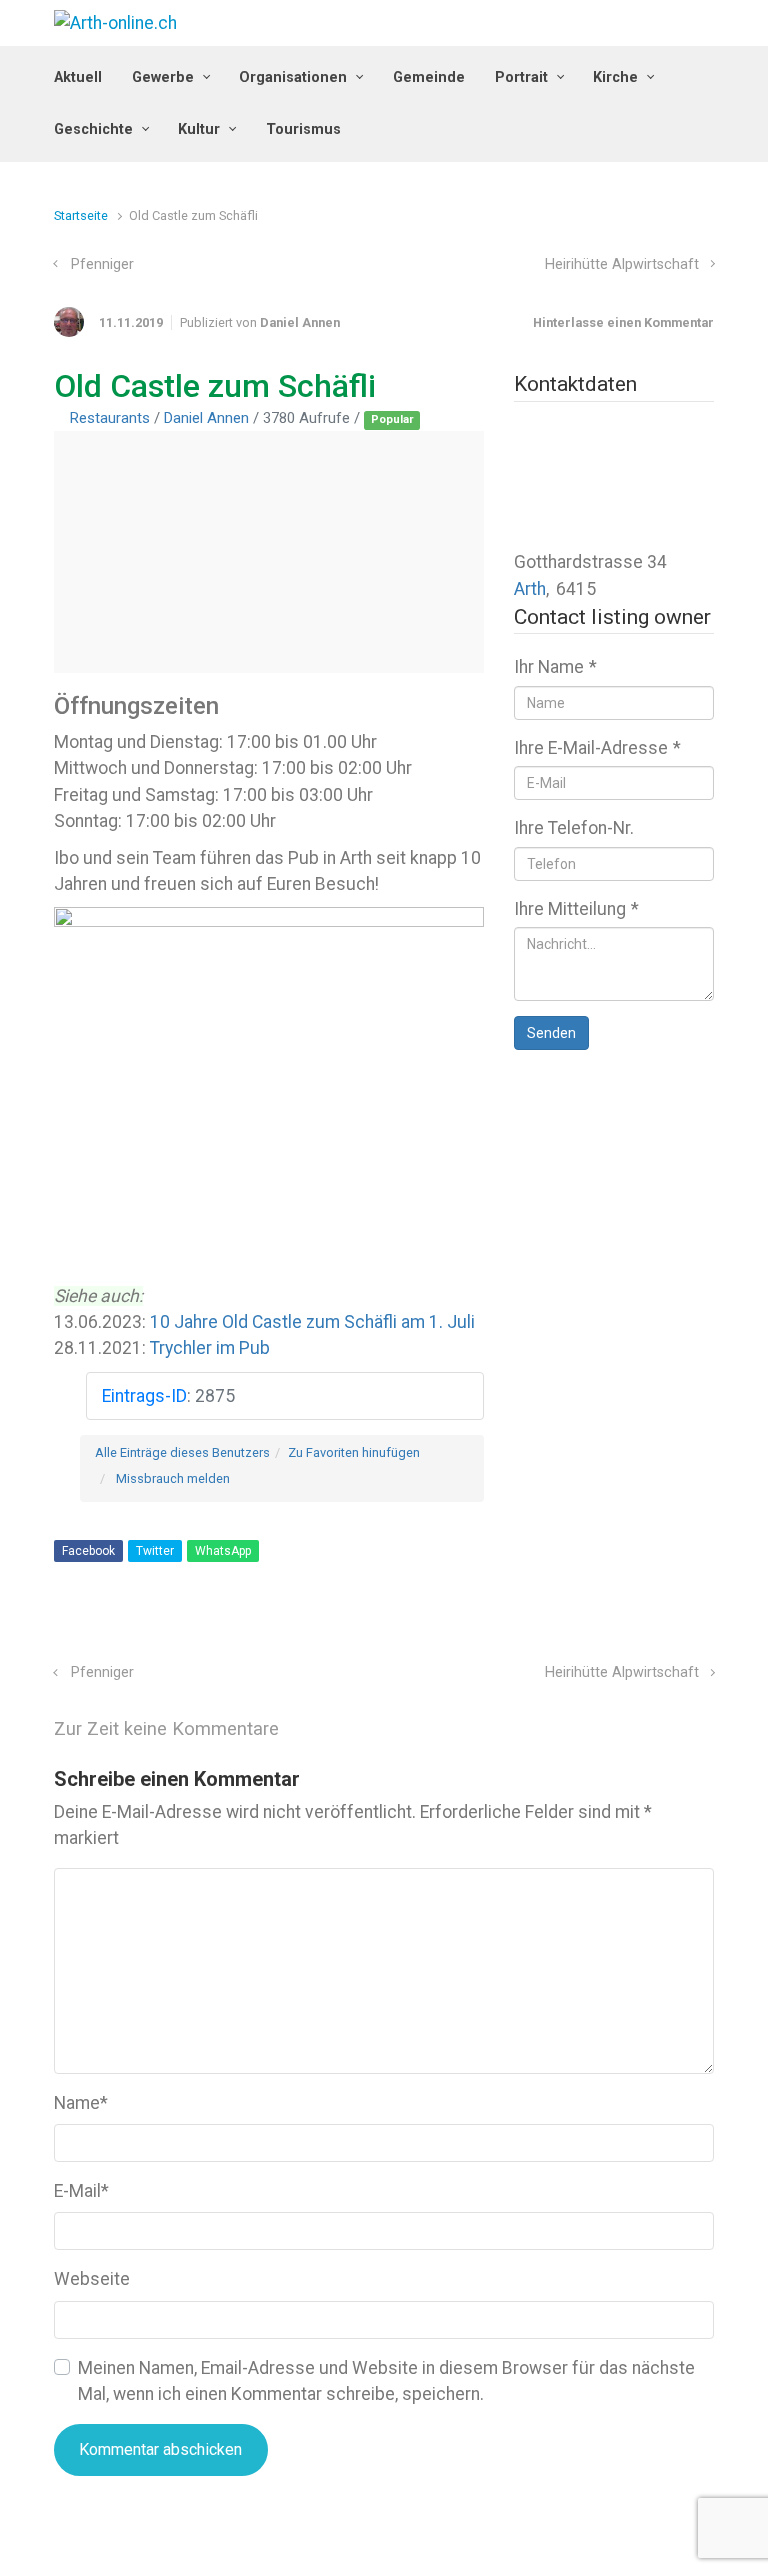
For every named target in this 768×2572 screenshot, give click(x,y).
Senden (551, 1033)
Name (81, 2103)
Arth (530, 589)
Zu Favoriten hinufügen (354, 1452)
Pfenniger (102, 264)
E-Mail (81, 2191)
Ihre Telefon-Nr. (574, 828)
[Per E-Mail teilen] (677, 1631)
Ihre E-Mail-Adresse (597, 748)
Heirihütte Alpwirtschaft (622, 264)
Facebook (88, 1551)
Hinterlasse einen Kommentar (623, 322)
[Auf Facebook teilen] (619, 1631)
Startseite (81, 215)
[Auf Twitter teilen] (590, 1631)
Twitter (155, 1551)
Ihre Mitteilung (576, 909)
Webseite (92, 2279)
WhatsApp (223, 1551)
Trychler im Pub (210, 1348)
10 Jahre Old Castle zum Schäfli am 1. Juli (312, 1322)
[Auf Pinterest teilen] (648, 1631)
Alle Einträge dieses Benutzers (182, 1452)
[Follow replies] (306, 1729)
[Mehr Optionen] (703, 1631)
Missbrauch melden (173, 1478)
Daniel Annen (300, 322)
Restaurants (110, 418)
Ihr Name (555, 667)
